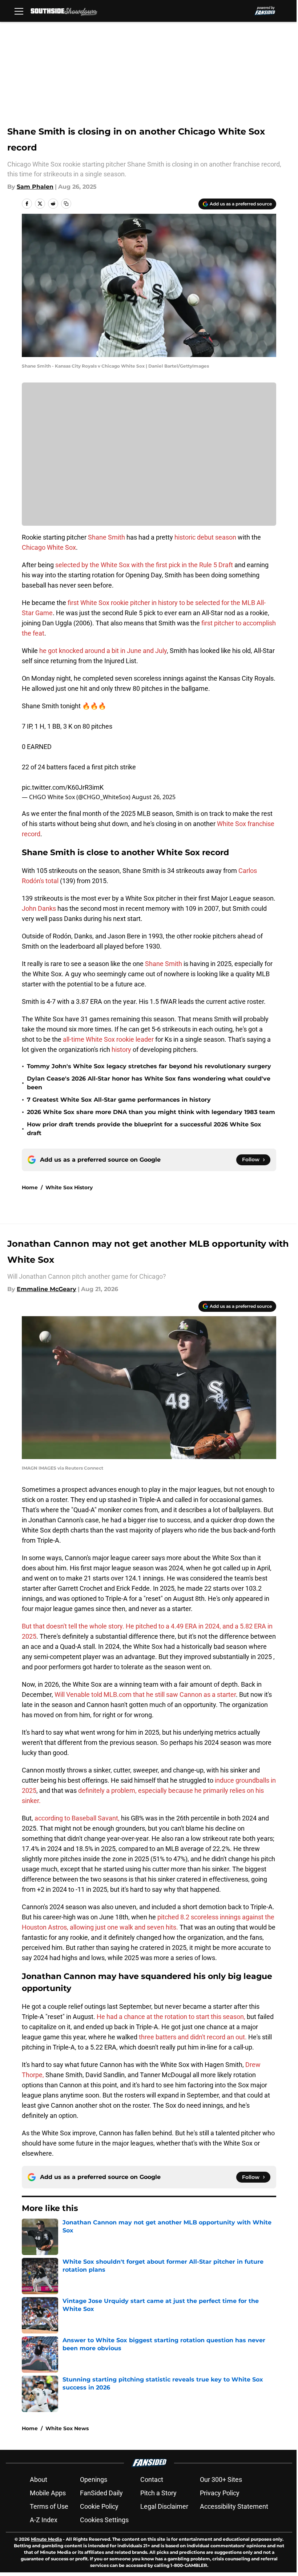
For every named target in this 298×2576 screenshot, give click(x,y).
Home (30, 1187)
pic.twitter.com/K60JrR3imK (63, 787)
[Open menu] (19, 11)
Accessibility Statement (234, 2506)
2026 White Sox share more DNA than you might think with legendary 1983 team (151, 1112)
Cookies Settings (104, 2520)
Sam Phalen (35, 187)
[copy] (66, 204)
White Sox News (67, 2428)
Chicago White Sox (49, 547)
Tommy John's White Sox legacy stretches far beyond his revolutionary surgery (149, 1066)
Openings (94, 2479)
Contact (152, 2479)
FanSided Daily (101, 2493)
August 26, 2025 (154, 797)
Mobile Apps (48, 2493)
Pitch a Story (158, 2493)
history (121, 1049)
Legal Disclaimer (164, 2506)
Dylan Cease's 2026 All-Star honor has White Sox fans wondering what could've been (149, 1083)
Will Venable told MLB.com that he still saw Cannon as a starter (145, 1694)
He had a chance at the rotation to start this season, (171, 2017)
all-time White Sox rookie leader (108, 1039)
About (39, 2479)
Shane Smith (106, 537)
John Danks (39, 908)
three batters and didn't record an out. (193, 2037)
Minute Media (46, 2539)
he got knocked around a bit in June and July (103, 651)
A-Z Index (44, 2520)
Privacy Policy (220, 2493)
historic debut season (205, 537)
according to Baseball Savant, (77, 1818)
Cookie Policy (99, 2506)
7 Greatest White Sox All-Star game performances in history (119, 1100)
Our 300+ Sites (221, 2479)
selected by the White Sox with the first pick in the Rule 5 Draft (144, 565)
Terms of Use (49, 2506)
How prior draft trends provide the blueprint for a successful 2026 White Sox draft (144, 1129)
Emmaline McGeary (47, 1289)
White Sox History (69, 1187)
